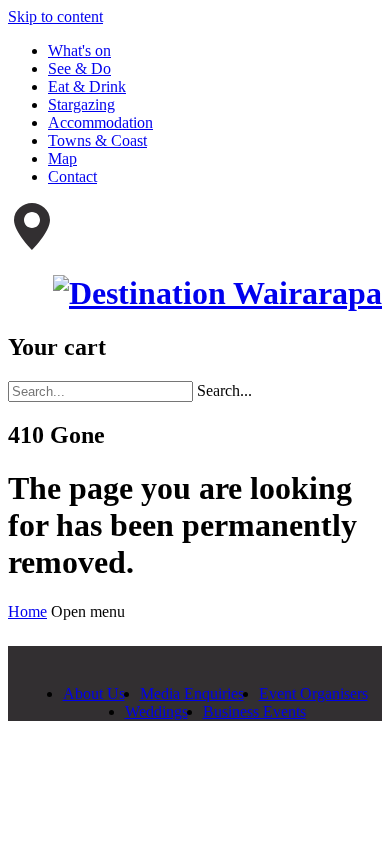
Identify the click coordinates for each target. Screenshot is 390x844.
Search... (224, 390)
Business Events (254, 711)
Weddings (156, 711)
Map (62, 158)
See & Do (79, 68)
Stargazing (81, 104)
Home (27, 611)
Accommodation (100, 122)
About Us (94, 693)
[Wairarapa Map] (32, 244)
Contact (72, 176)
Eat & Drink (87, 86)
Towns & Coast (97, 140)
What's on (79, 50)
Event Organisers (313, 693)
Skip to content (55, 16)
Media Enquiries (192, 693)
